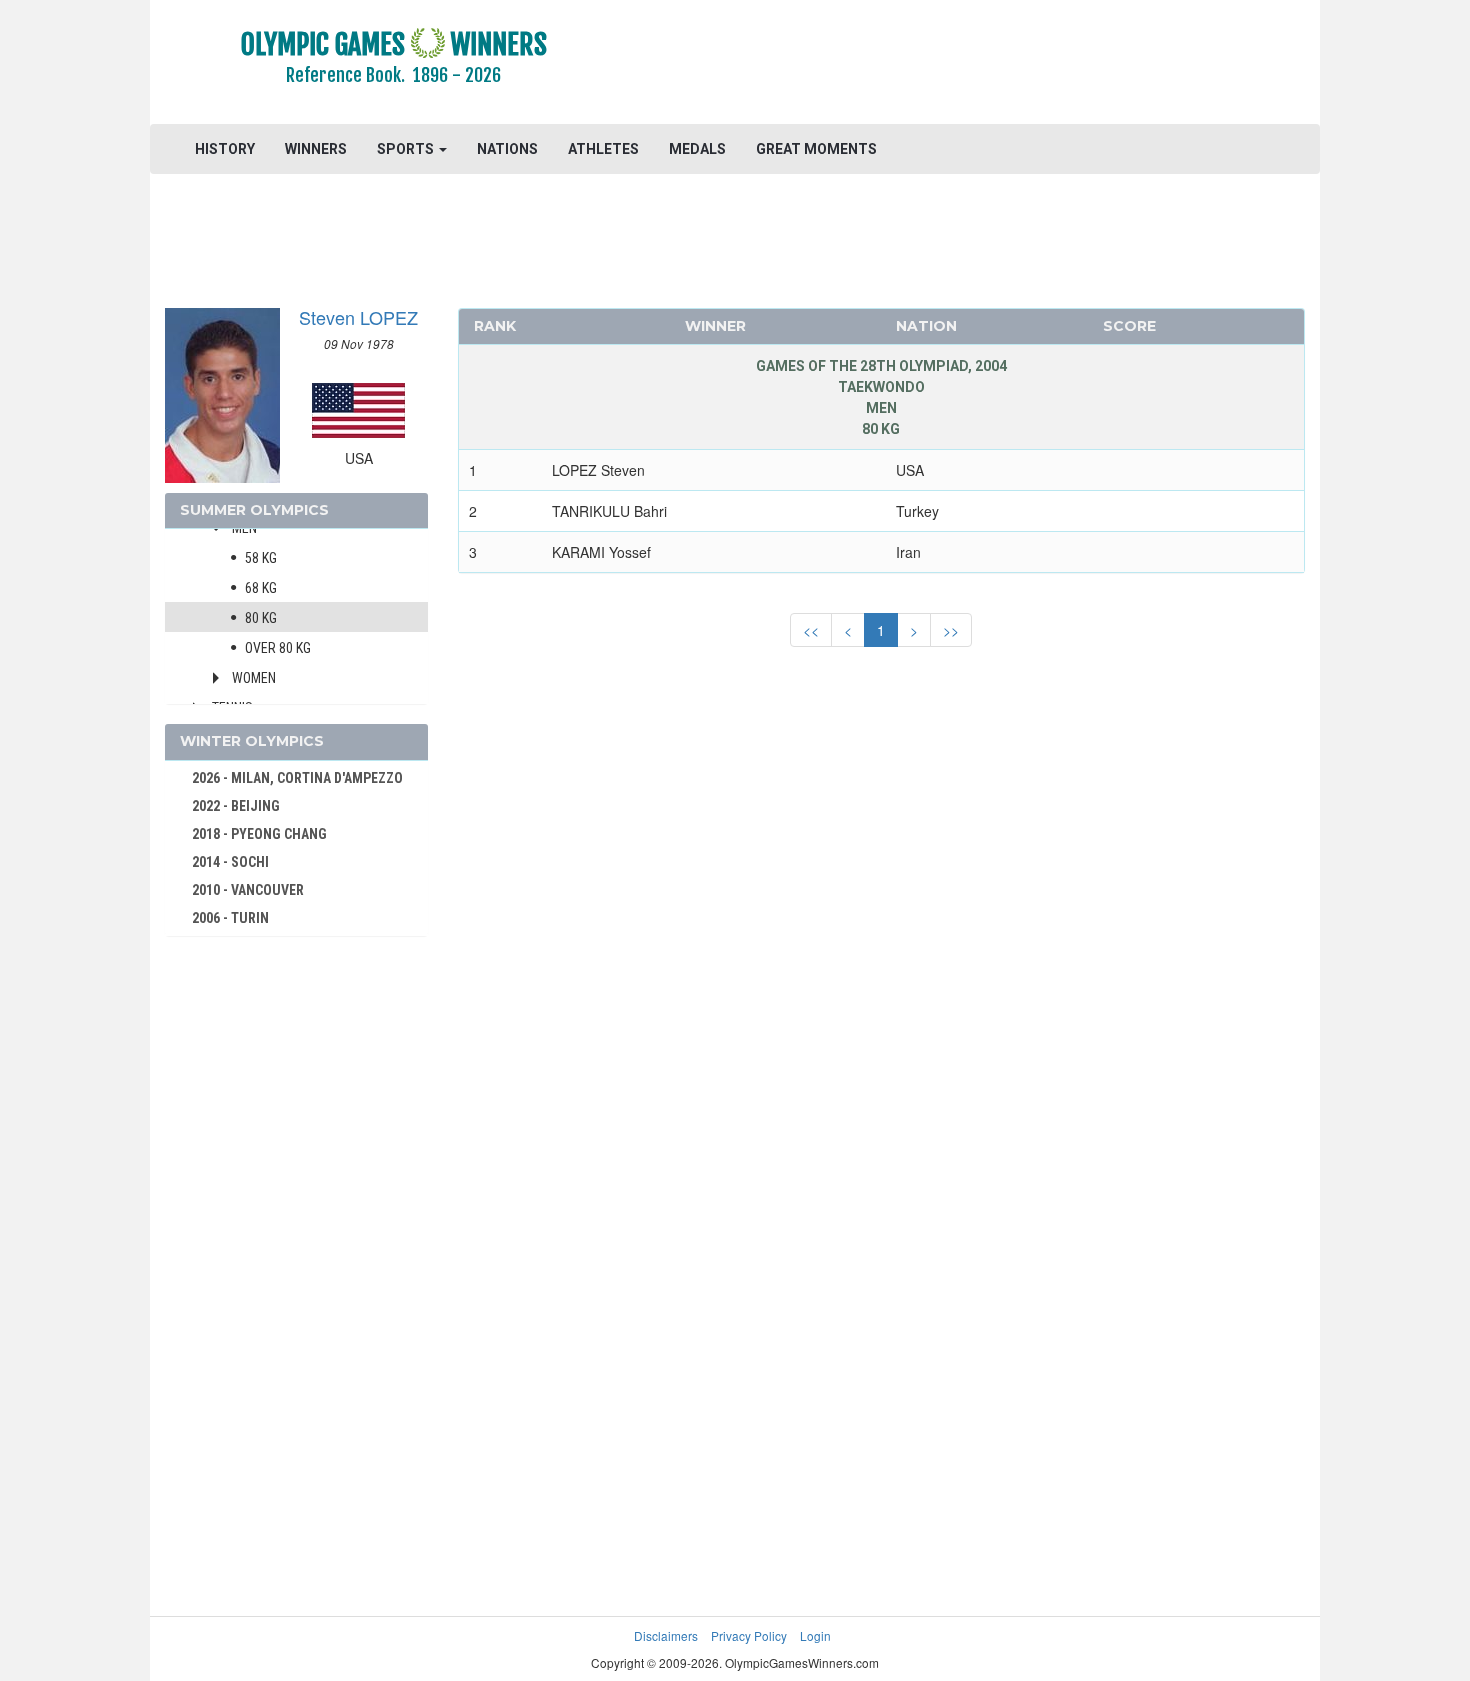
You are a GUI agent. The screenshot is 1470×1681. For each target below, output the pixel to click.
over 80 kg (278, 648)
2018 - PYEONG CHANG (259, 834)
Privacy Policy (749, 1635)
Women (254, 678)
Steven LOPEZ (358, 317)
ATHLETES (603, 149)
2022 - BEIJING (236, 806)
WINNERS (316, 149)
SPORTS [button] (407, 149)
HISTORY (225, 149)
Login (815, 1635)
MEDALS (697, 149)
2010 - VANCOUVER (248, 890)
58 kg (261, 558)
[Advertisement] (979, 65)
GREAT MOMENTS (816, 149)
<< (811, 630)
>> (951, 630)
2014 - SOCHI (230, 862)
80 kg (261, 618)
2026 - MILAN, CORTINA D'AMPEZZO (297, 778)
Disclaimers (666, 1635)
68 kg (261, 588)
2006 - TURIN (230, 918)
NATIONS (507, 149)
